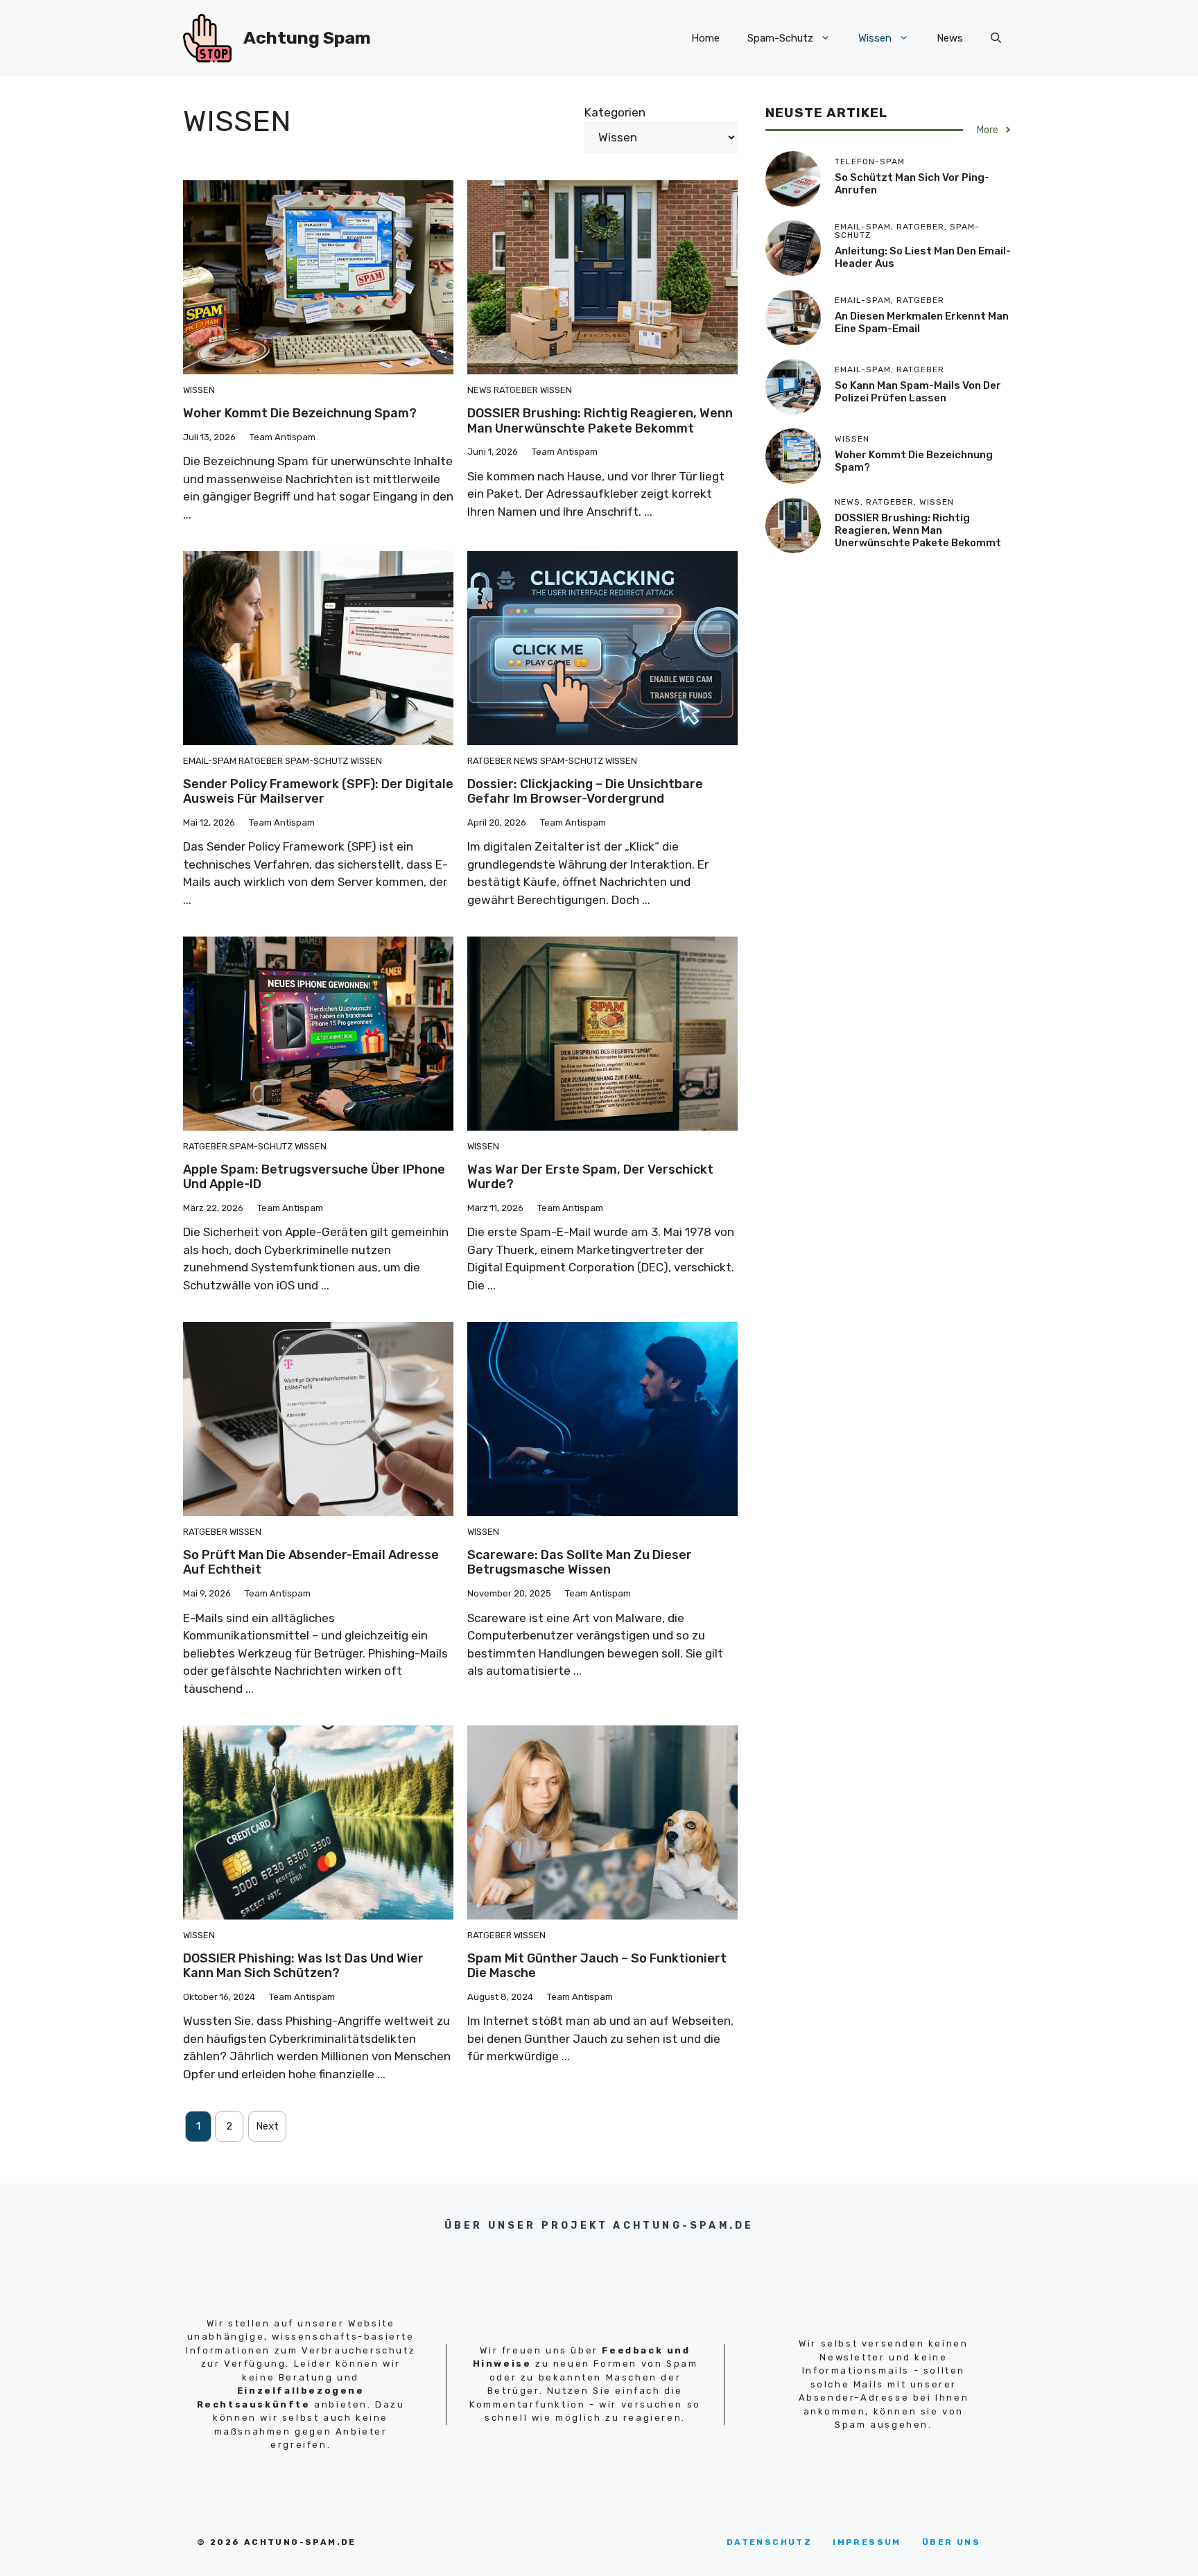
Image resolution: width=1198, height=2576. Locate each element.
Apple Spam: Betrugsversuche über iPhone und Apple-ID (314, 1177)
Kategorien (615, 112)
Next (267, 2126)
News (950, 38)
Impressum (867, 2542)
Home (705, 38)
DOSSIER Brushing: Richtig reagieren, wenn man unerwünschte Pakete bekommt (600, 421)
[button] (996, 38)
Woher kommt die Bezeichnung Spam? (300, 413)
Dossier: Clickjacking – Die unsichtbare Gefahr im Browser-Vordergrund (585, 792)
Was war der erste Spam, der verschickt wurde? (590, 1177)
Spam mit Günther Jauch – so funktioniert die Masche (597, 1966)
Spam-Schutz (780, 38)
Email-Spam (210, 761)
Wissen (875, 38)
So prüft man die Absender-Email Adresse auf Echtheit (311, 1563)
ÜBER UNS (951, 2542)
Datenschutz (769, 2542)
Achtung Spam (307, 38)
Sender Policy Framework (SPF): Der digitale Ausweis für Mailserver (318, 792)
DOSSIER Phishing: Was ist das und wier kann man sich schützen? (303, 1966)
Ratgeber (516, 390)
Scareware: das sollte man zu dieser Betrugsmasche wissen (580, 1563)
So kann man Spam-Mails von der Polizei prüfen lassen (918, 392)
